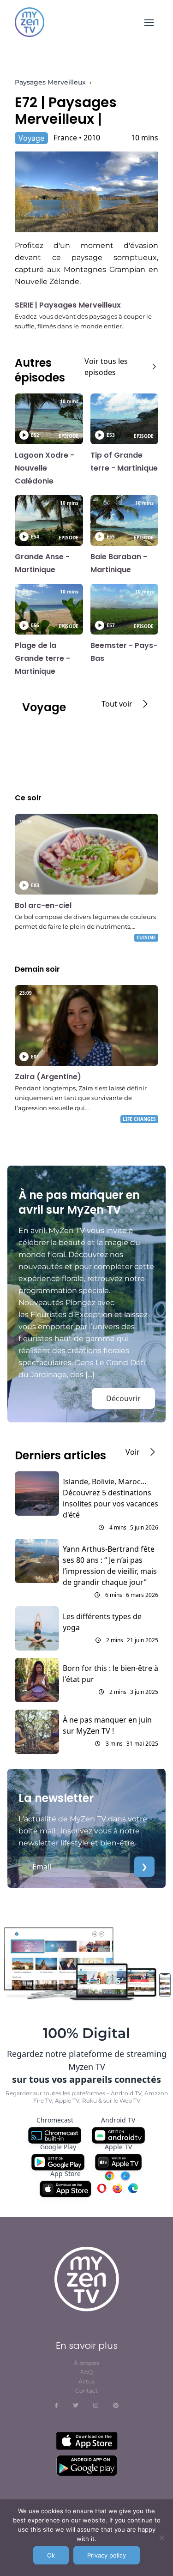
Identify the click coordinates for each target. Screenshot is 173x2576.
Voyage (31, 138)
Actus (86, 2381)
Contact (86, 2391)
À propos (86, 2363)
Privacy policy (107, 2555)
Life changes (139, 1119)
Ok (51, 2555)
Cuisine (146, 937)
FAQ (86, 2372)
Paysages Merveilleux (50, 82)
